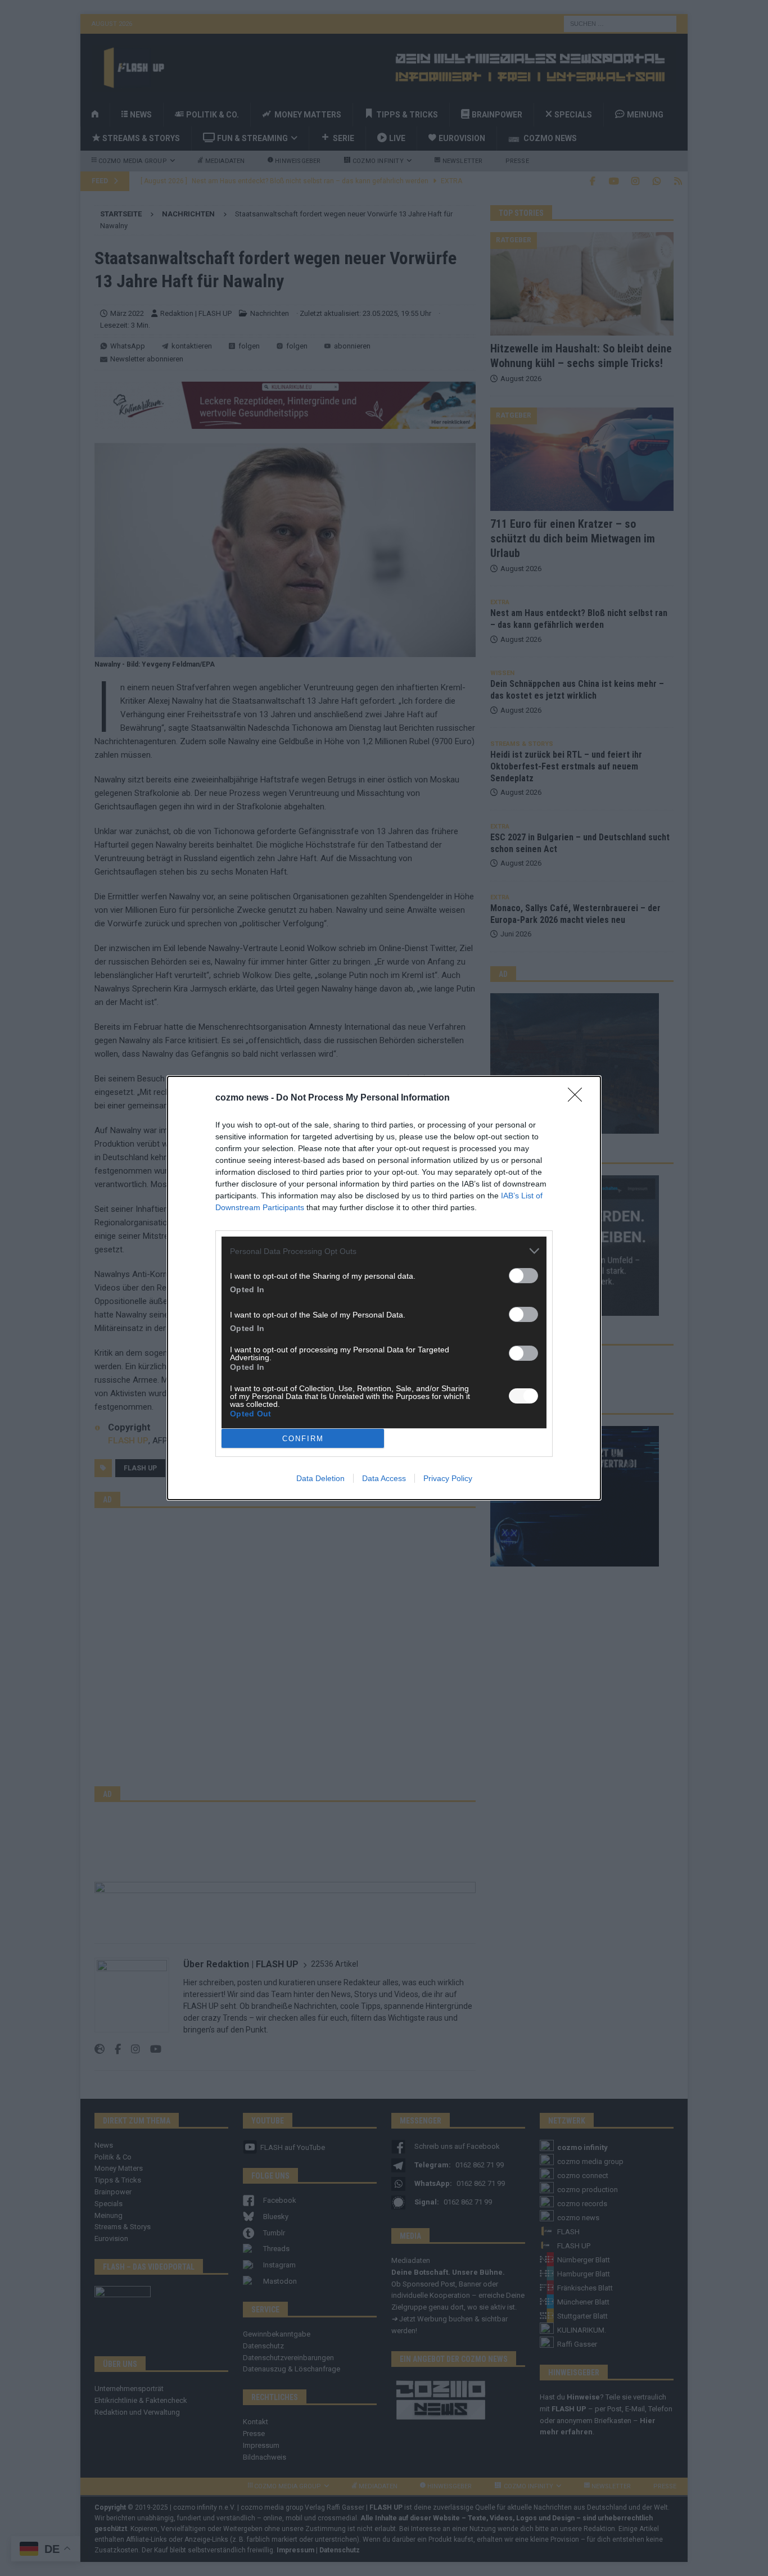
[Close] (579, 1098)
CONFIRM (303, 1439)
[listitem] (384, 1251)
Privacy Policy (448, 1478)
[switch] (523, 1276)
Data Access (384, 1478)
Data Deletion (320, 1478)
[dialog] (384, 1288)
